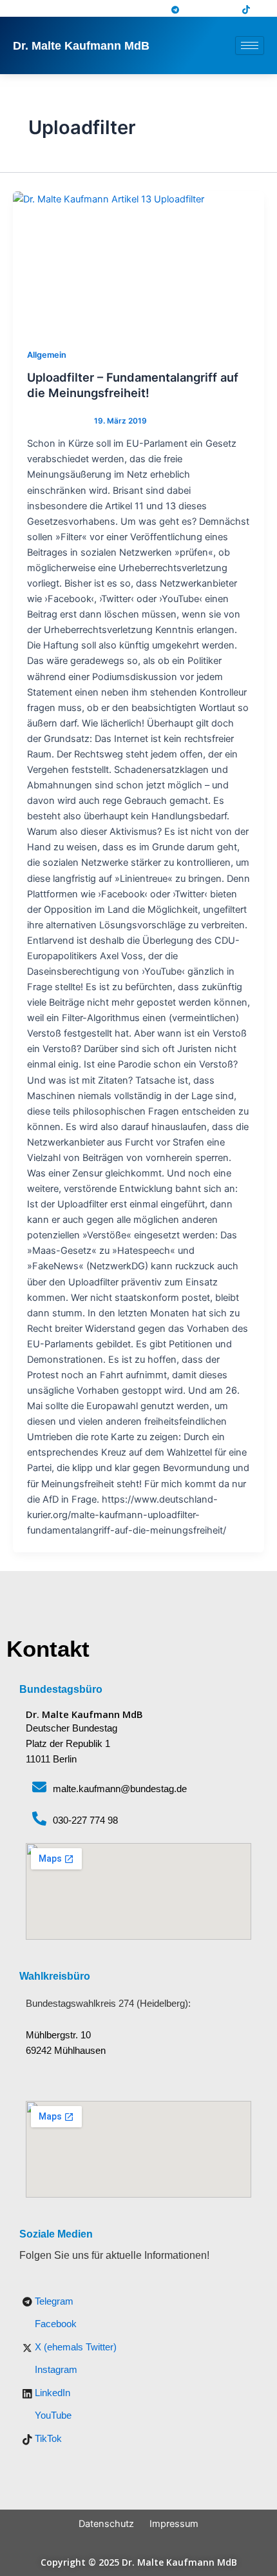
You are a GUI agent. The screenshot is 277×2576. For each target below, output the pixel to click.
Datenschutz (106, 2524)
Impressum (174, 2524)
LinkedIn (51, 2393)
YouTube (52, 2415)
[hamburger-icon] (250, 45)
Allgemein (47, 355)
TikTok (47, 2439)
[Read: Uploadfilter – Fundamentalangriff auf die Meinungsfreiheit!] (138, 262)
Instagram (55, 2370)
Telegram (53, 2301)
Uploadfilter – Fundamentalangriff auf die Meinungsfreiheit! (133, 385)
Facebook (54, 2324)
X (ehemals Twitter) (74, 2347)
